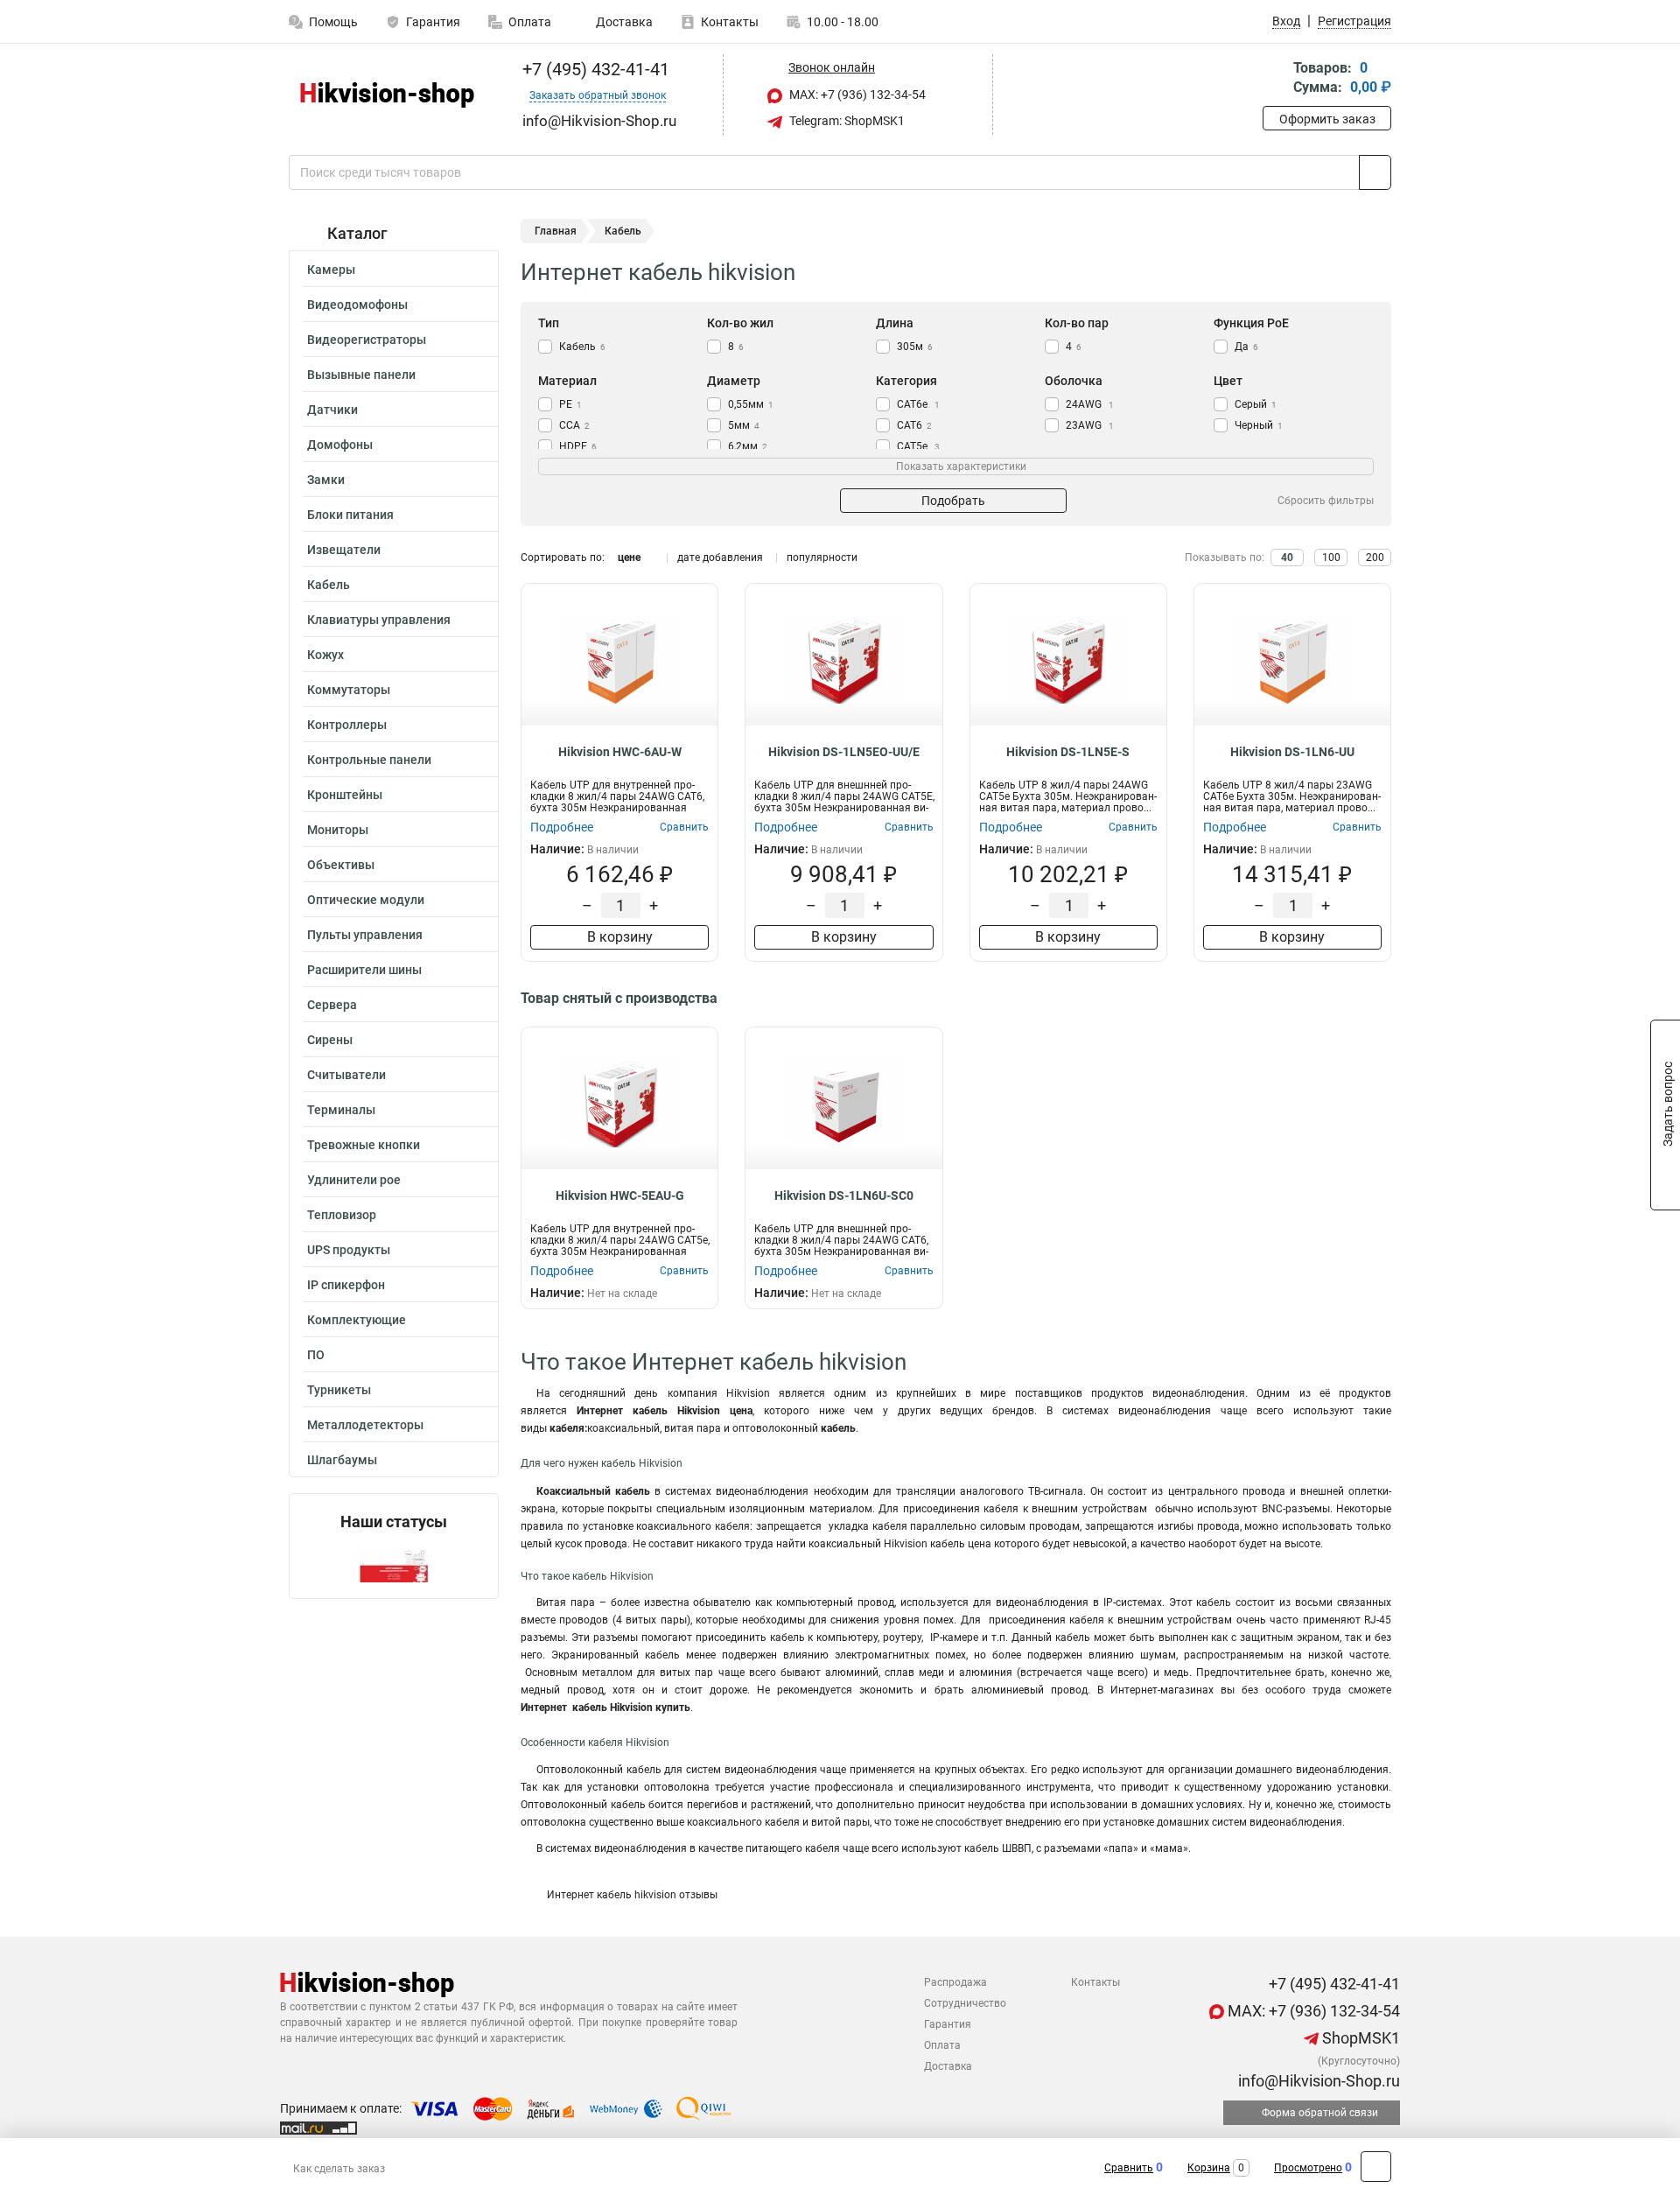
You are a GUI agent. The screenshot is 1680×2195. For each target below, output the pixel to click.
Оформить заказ (1327, 119)
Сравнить (1129, 2168)
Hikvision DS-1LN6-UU (1292, 752)
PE (570, 404)
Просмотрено (1308, 2168)
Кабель (329, 585)
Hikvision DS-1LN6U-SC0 (844, 1196)
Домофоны (340, 445)
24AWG (1090, 404)
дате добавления (720, 558)
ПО (316, 1355)
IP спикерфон (346, 1285)
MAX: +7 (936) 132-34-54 (856, 95)
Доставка (623, 22)
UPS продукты (349, 1250)
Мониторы (338, 830)
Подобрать (953, 501)
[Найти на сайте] (1375, 172)
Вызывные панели (361, 375)
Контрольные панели (369, 760)
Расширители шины (364, 970)
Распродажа (955, 1982)
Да (1246, 347)
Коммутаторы (349, 690)
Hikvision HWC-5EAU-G (620, 1196)
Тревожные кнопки (364, 1145)
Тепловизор (342, 1215)
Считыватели (346, 1075)
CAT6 (914, 425)
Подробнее (562, 827)
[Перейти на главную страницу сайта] (387, 95)
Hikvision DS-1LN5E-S (1068, 752)
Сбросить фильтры (1326, 501)
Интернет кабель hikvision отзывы (632, 1895)
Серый (1256, 404)
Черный (1259, 425)
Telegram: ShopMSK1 (846, 121)
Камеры (331, 270)
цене (629, 558)
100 (1331, 558)
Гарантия (433, 22)
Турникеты (339, 1390)
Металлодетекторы (365, 1425)
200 (1375, 558)
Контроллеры (347, 725)
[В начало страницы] (1376, 2167)
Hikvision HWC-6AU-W (620, 752)
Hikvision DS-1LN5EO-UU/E (844, 752)
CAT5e (918, 446)
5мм (744, 425)
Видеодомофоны (357, 305)
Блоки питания (350, 515)
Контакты (730, 22)
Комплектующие (357, 1320)
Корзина (1209, 2168)
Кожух (325, 655)
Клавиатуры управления (379, 620)
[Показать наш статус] (394, 1564)
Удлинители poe (354, 1180)
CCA (574, 425)
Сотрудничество (965, 2003)
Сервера (332, 1005)
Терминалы (341, 1110)
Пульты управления (365, 935)
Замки (326, 480)
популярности (822, 558)
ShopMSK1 (1359, 2038)
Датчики (332, 410)
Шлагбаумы (342, 1460)
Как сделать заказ (339, 2169)
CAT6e (918, 404)
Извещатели (344, 550)
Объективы (341, 865)
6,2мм (748, 446)
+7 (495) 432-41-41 (594, 69)
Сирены (330, 1040)
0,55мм (751, 404)
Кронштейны (345, 795)
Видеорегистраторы (367, 340)
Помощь (333, 22)
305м (915, 347)
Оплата (530, 22)
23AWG (1090, 425)
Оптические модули (366, 900)
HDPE (578, 446)
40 (1287, 558)
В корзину (620, 937)
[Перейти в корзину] (1275, 79)
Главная (556, 231)
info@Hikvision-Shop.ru (1317, 2081)
